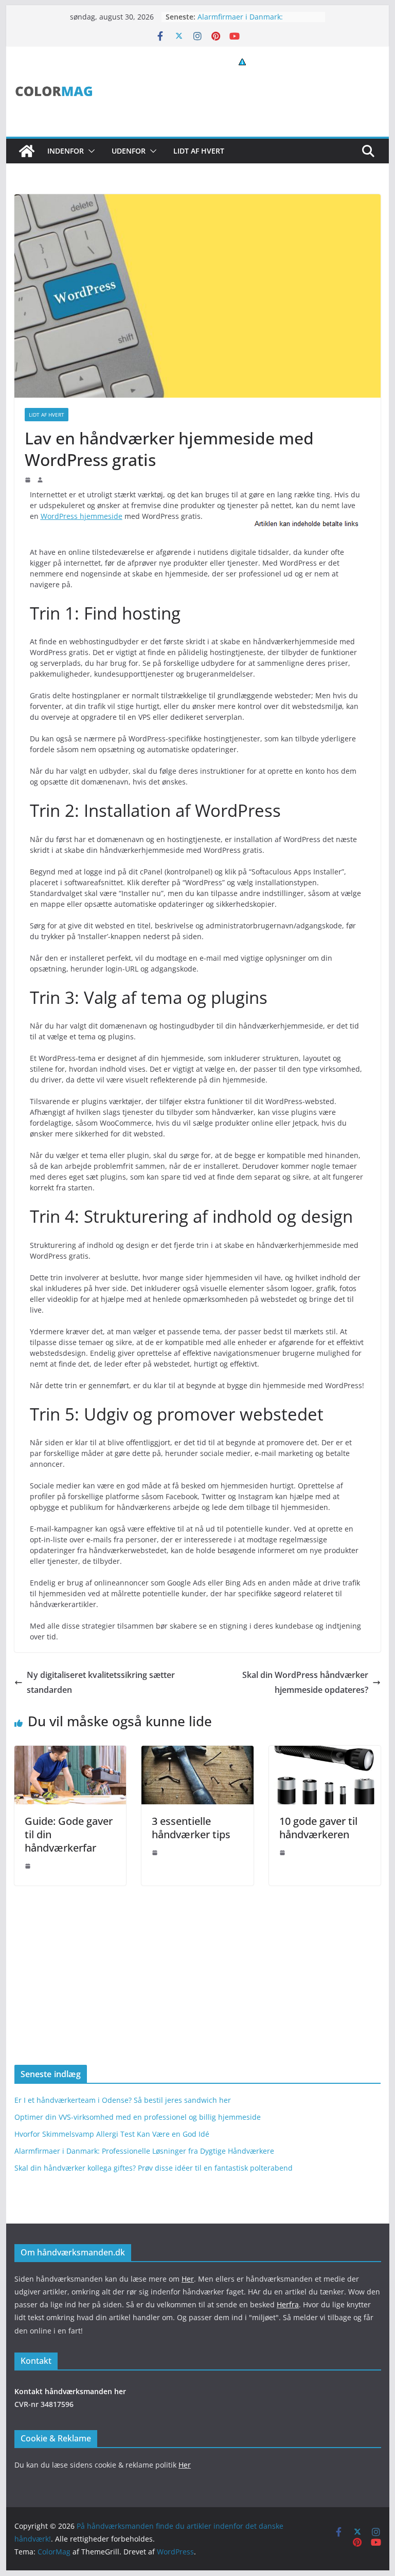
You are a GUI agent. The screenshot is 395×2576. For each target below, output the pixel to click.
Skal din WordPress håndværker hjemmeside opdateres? (305, 1682)
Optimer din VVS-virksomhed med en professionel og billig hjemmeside (138, 2117)
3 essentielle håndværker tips (191, 1828)
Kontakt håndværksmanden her (70, 2391)
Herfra (288, 2304)
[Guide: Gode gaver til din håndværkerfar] (70, 1753)
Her (188, 2279)
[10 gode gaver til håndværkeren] (325, 1753)
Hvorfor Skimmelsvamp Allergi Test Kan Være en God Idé (112, 2134)
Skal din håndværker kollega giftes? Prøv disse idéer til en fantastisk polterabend (154, 2168)
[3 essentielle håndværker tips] (197, 1753)
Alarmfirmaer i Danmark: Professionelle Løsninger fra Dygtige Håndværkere (144, 2151)
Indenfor (66, 151)
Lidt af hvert (199, 151)
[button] (89, 151)
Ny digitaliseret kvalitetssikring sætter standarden (101, 1682)
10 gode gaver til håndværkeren (318, 1828)
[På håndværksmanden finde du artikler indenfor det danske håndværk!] (27, 151)
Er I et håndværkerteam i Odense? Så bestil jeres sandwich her (123, 2100)
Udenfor (129, 151)
